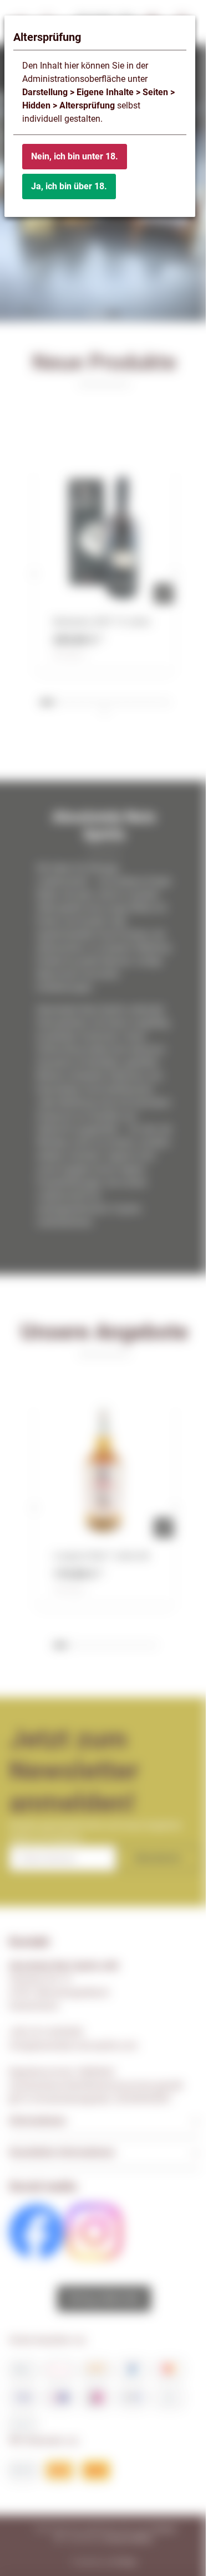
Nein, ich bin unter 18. (75, 156)
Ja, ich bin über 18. (69, 186)
